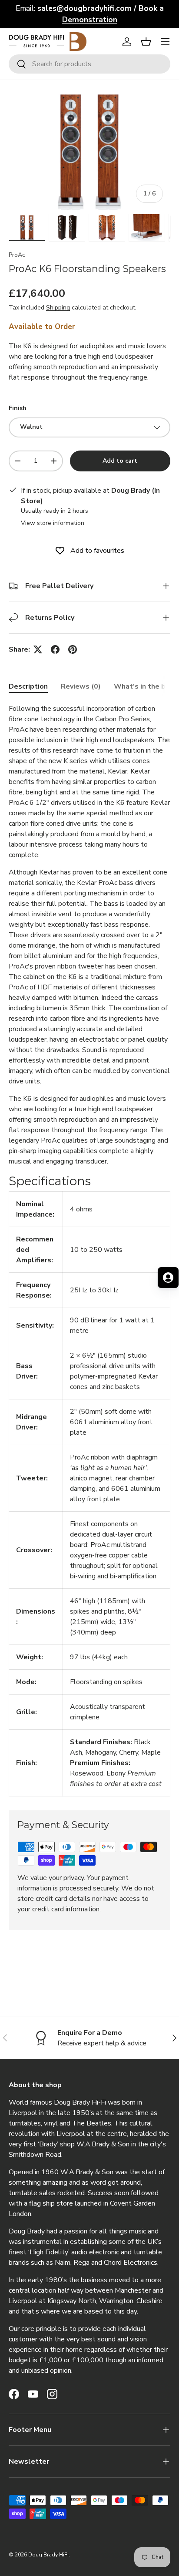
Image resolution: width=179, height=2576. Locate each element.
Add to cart (120, 461)
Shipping (58, 308)
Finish (18, 408)
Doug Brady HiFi (48, 2555)
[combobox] (89, 64)
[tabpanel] (89, 1250)
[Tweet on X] (38, 649)
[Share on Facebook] (55, 649)
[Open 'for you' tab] (168, 1278)
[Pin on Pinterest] (73, 649)
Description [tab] (28, 686)
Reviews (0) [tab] (81, 686)
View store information (53, 523)
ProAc (17, 255)
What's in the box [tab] (144, 686)
